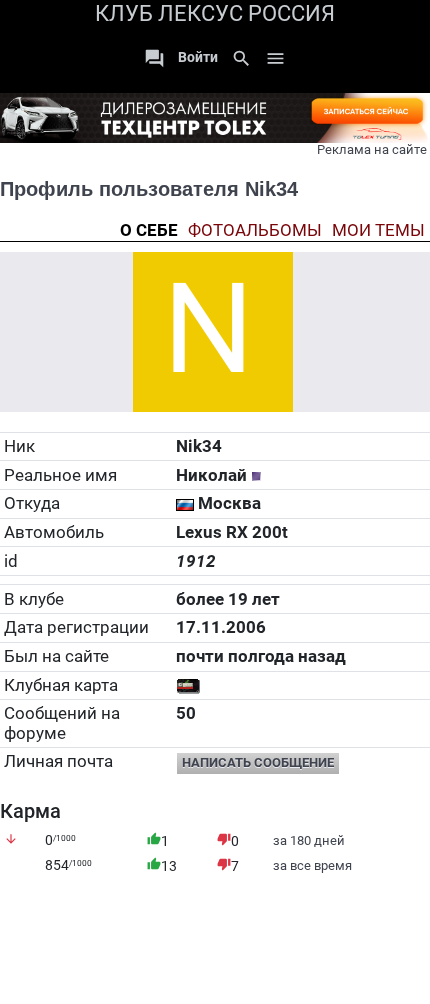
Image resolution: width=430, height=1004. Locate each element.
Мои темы (378, 230)
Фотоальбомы (255, 230)
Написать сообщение (258, 762)
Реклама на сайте (372, 149)
